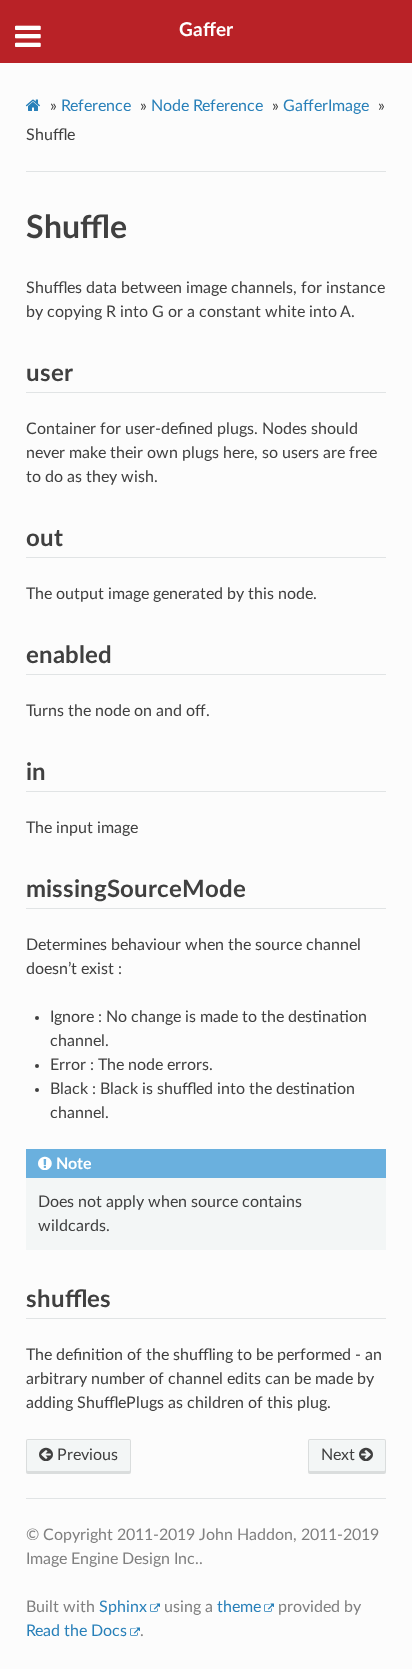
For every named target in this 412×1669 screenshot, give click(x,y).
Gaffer (206, 30)
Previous (85, 1455)
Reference (96, 106)
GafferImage (326, 106)
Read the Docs (76, 1631)
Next (340, 1455)
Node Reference (207, 106)
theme (239, 1607)
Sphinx (123, 1607)
